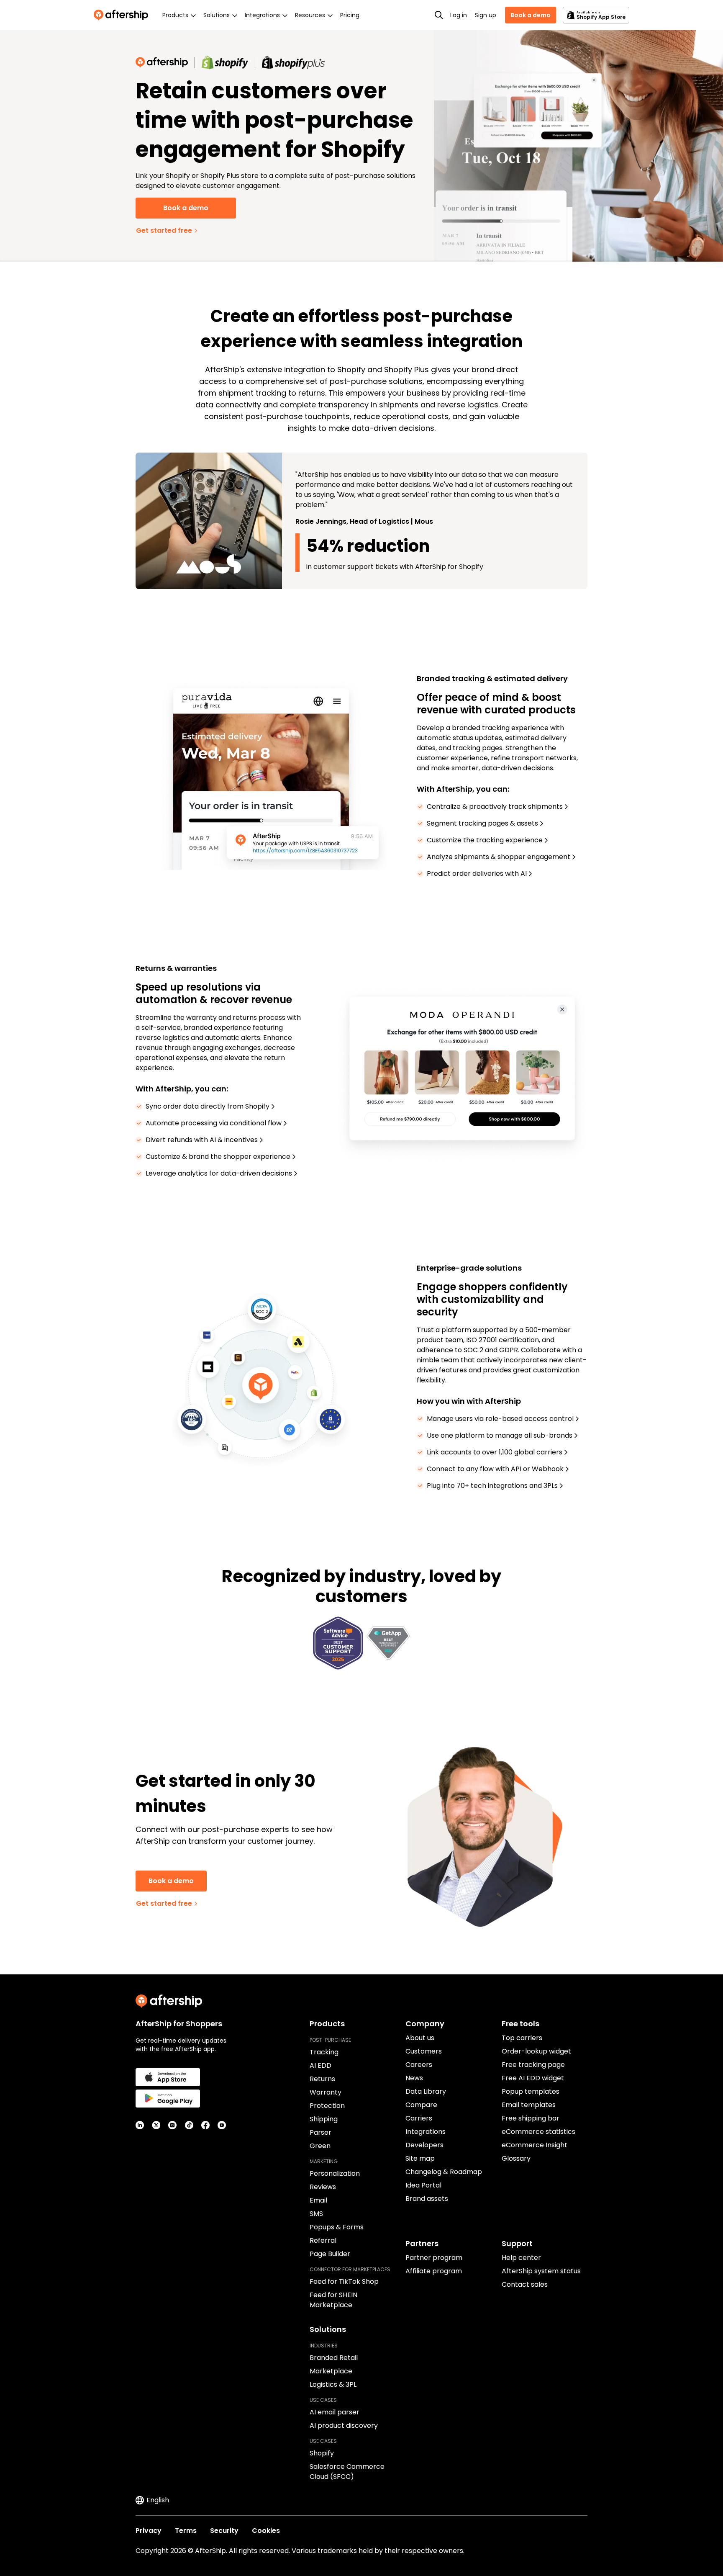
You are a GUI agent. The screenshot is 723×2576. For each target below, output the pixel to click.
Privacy (149, 2531)
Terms (186, 2531)
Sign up (486, 15)
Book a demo (531, 15)
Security (224, 2531)
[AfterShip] (123, 15)
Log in (459, 15)
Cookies (266, 2531)
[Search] (439, 15)
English (158, 2500)
